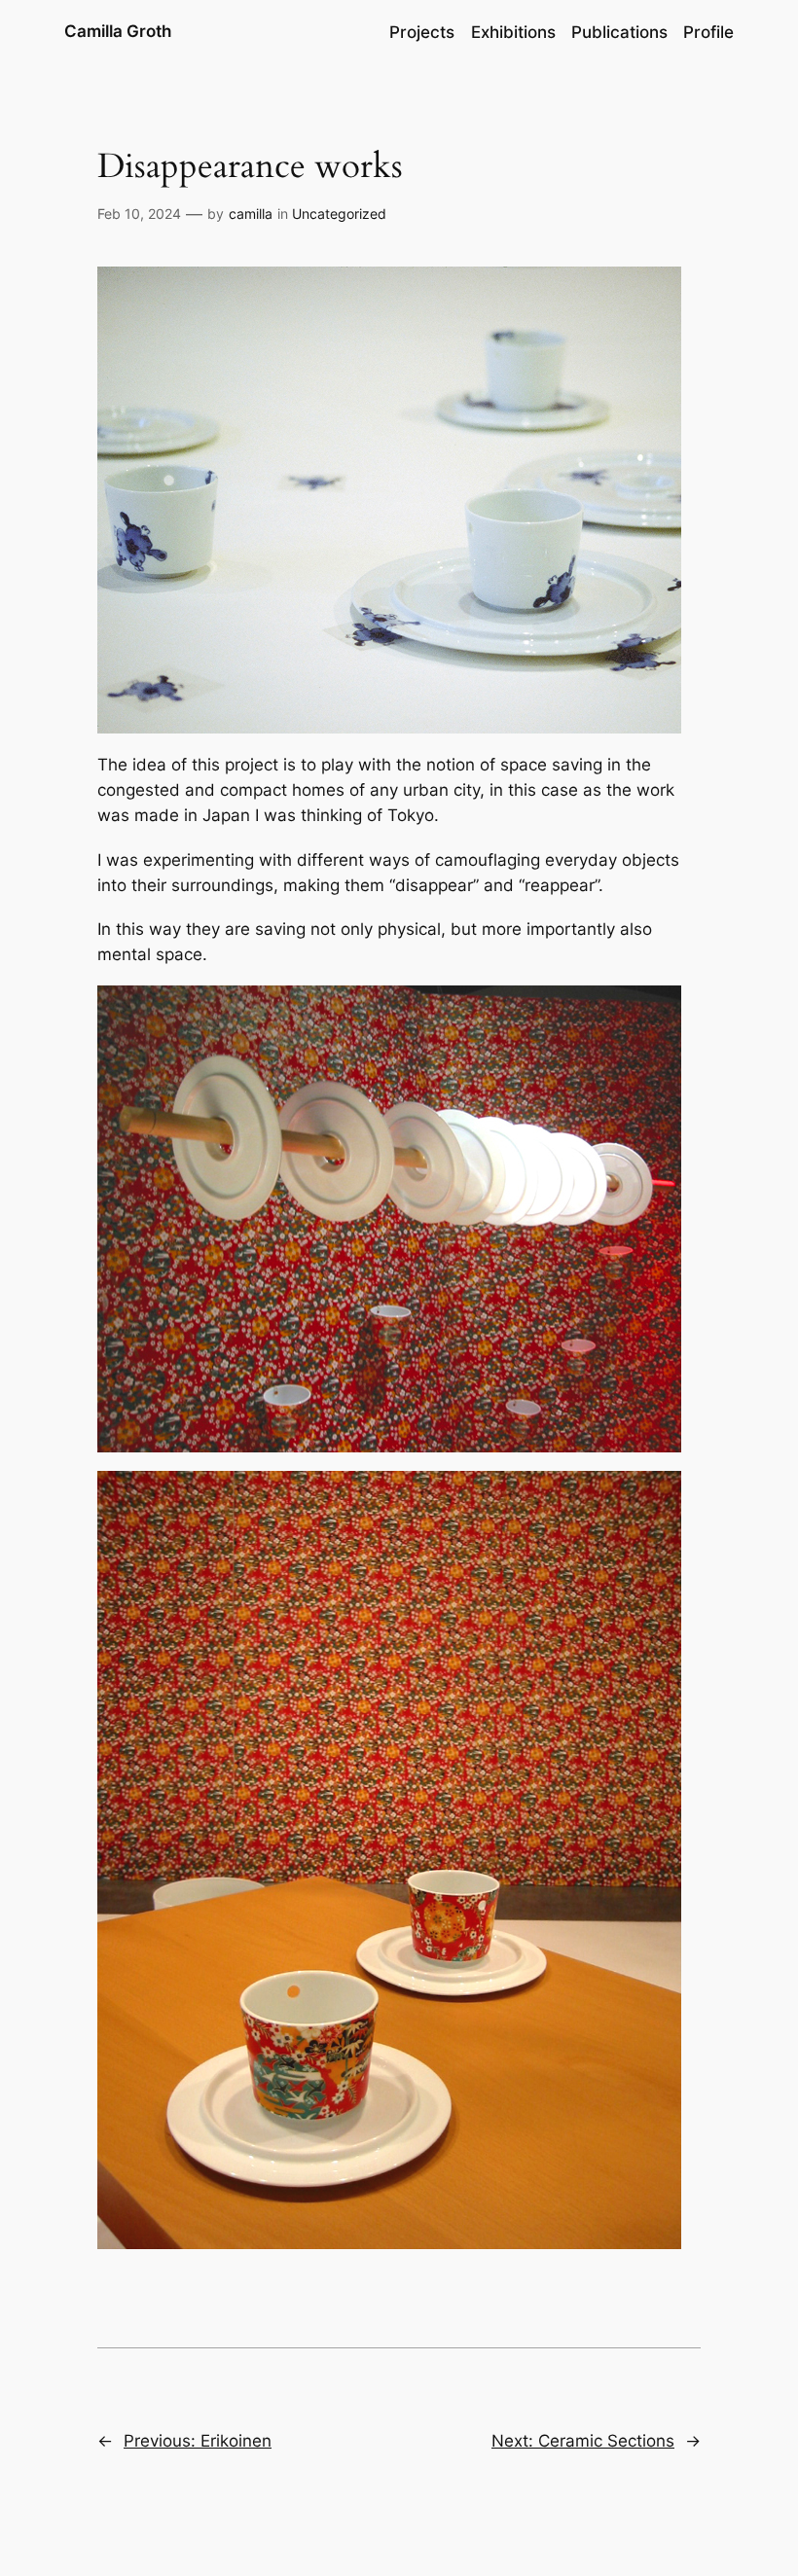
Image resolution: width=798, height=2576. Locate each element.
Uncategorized (339, 214)
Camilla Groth (118, 31)
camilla (251, 214)
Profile (708, 32)
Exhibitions (513, 32)
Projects (422, 32)
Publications (619, 32)
